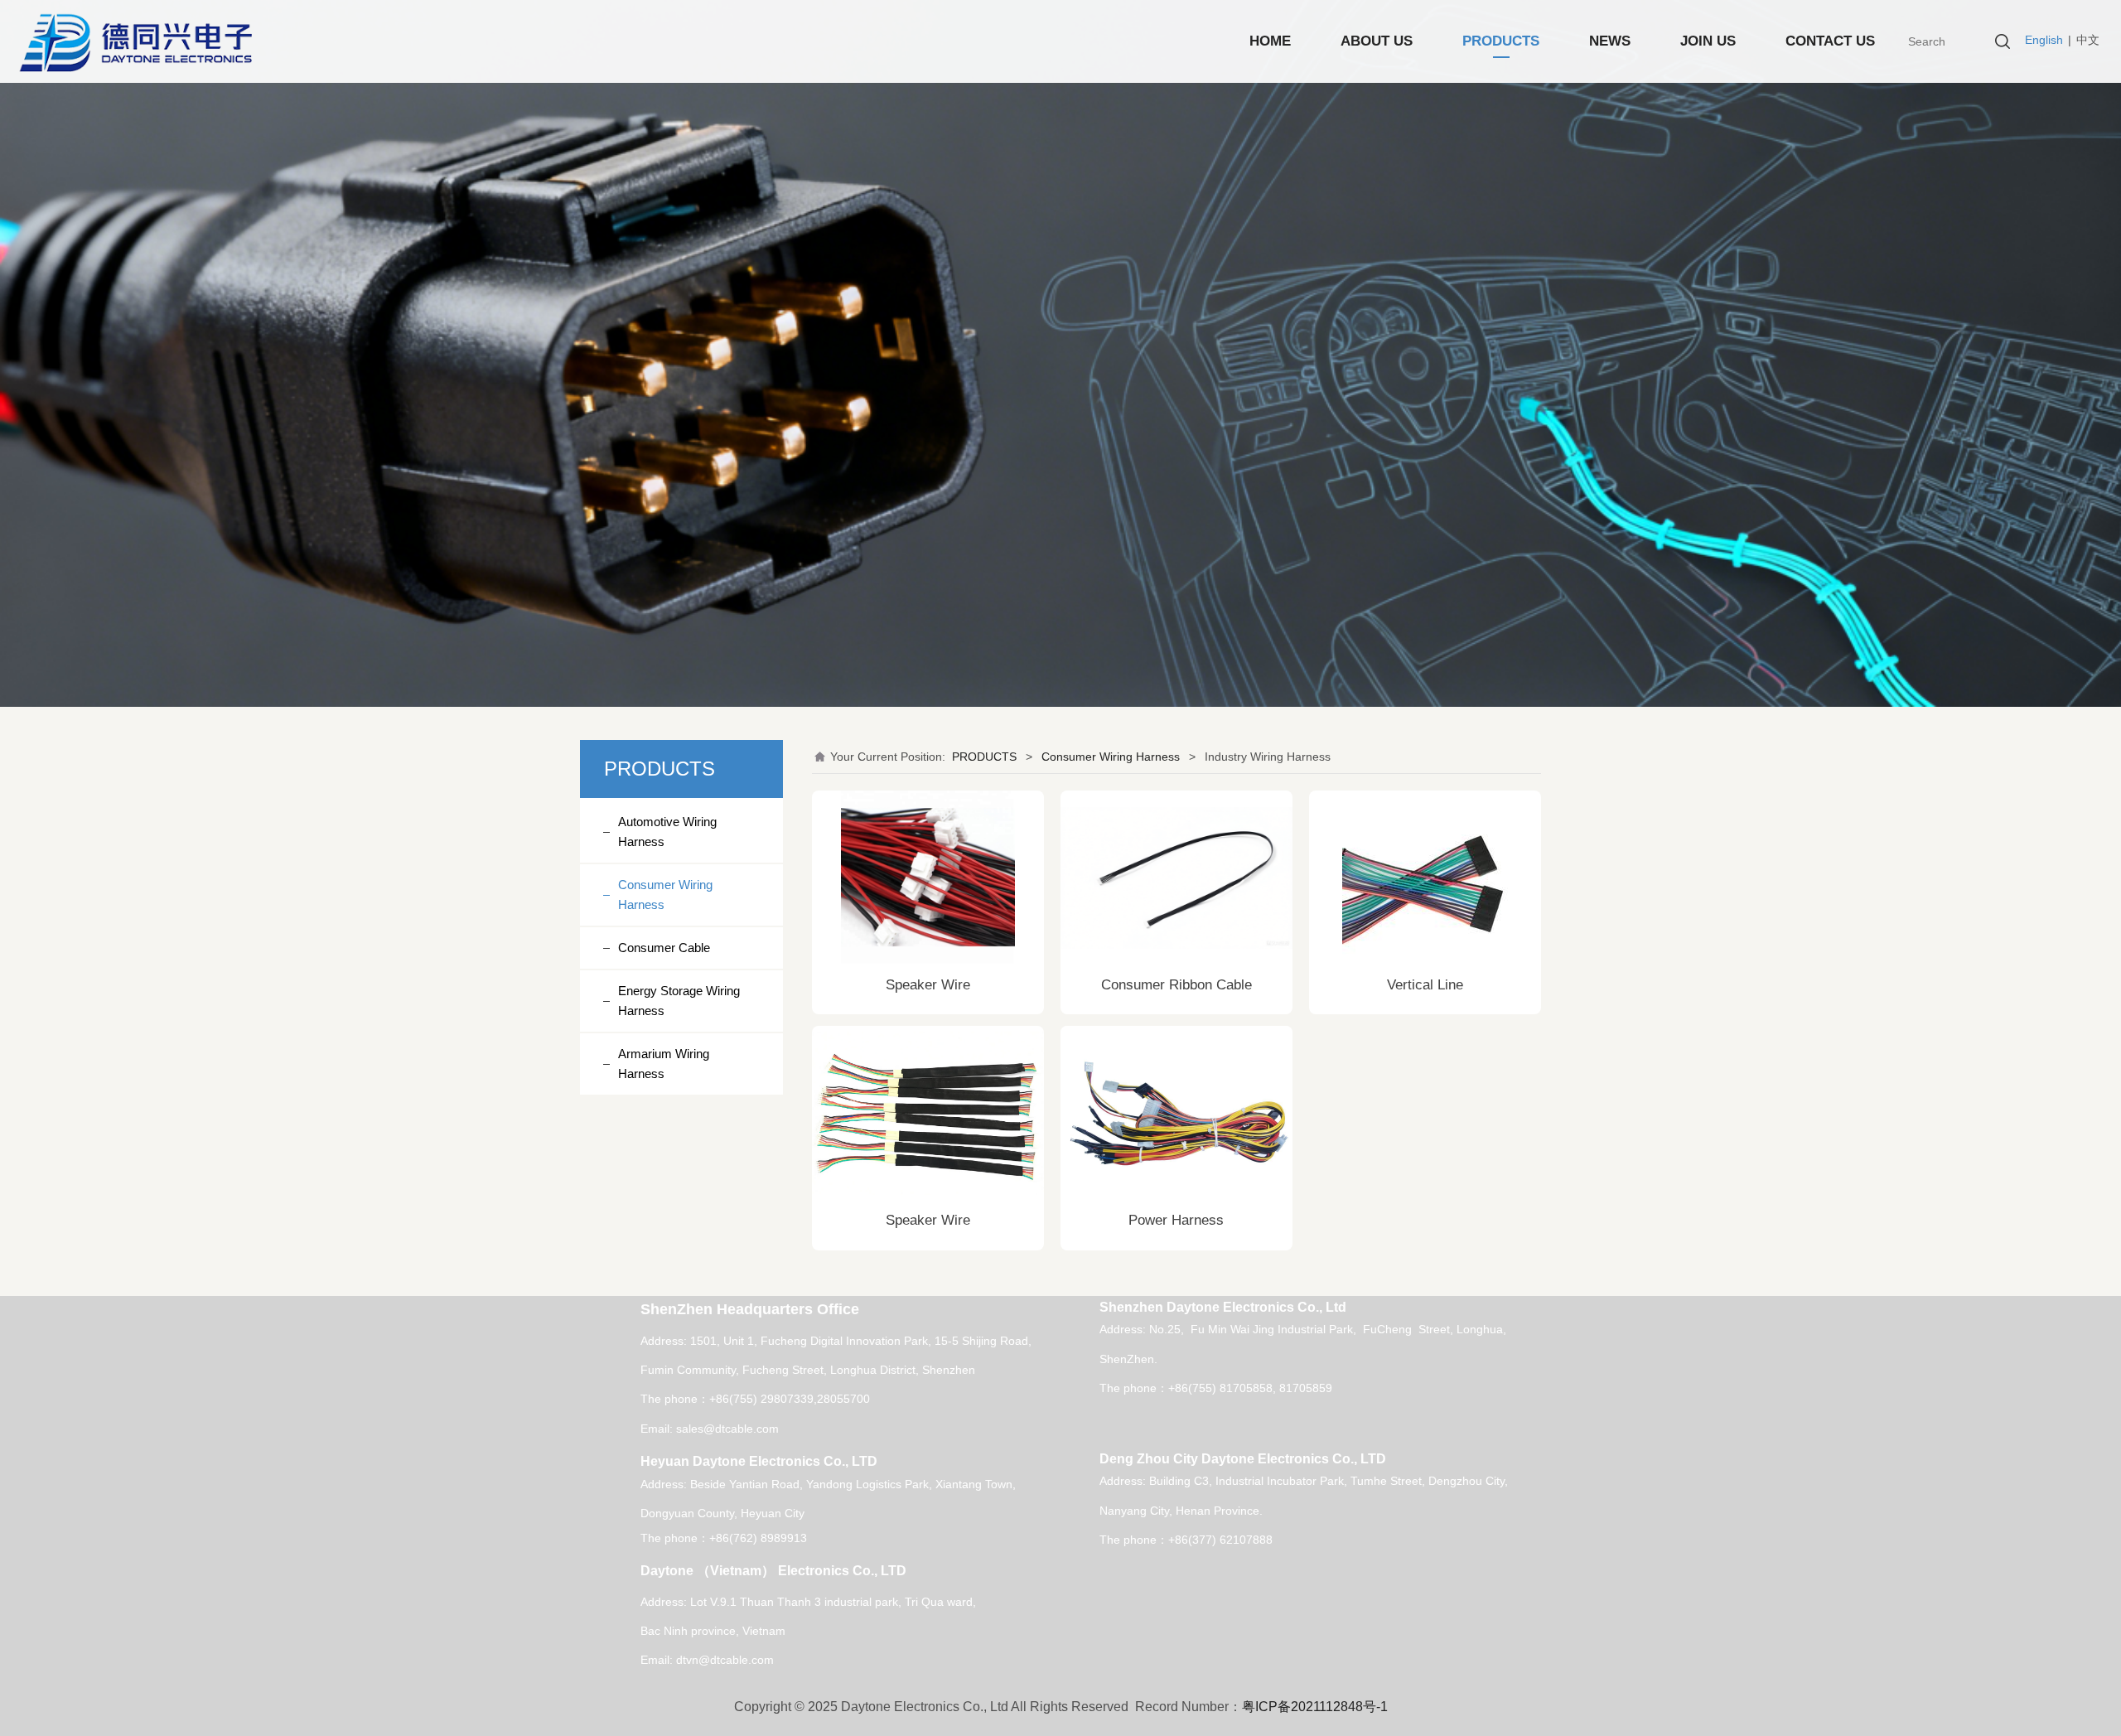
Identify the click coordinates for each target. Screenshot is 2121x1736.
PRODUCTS (1501, 41)
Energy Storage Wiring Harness (679, 1001)
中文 (2088, 40)
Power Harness (1176, 1220)
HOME (1270, 41)
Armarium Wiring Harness (664, 1064)
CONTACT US (1830, 41)
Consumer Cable (664, 948)
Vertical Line (1425, 985)
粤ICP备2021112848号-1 (1315, 1707)
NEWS (1610, 41)
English (2044, 40)
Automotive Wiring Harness (667, 832)
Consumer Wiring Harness (665, 895)
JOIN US (1708, 41)
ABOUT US (1377, 41)
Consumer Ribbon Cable (1176, 985)
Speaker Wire (928, 985)
